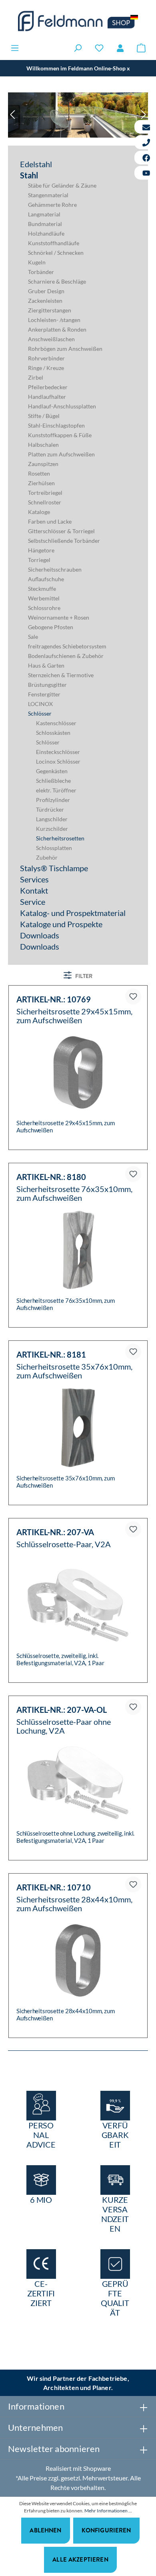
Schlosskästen (53, 733)
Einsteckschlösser (58, 752)
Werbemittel (44, 598)
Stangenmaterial (48, 195)
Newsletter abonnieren (54, 2449)
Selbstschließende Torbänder (64, 541)
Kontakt (34, 890)
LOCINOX (40, 704)
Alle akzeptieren (80, 2559)
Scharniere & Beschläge (57, 281)
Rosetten (39, 473)
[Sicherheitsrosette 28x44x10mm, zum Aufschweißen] (78, 1960)
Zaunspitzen (43, 464)
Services (34, 879)
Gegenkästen (52, 771)
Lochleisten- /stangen (54, 320)
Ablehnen (45, 2530)
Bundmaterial (45, 224)
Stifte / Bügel (44, 416)
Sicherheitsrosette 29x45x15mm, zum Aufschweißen (74, 1016)
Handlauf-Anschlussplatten (62, 406)
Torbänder (41, 272)
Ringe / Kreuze (46, 368)
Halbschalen (43, 445)
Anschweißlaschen (51, 339)
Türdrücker (50, 809)
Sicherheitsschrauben (55, 569)
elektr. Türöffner (56, 790)
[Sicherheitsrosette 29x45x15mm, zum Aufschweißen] (78, 1072)
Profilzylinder (53, 800)
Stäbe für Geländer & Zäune (62, 185)
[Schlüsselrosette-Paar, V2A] (78, 1605)
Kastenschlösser (56, 723)
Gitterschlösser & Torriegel (61, 531)
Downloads (40, 935)
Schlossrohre (44, 608)
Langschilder (52, 819)
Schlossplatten (54, 848)
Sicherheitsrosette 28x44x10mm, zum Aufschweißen (74, 1904)
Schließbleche (53, 781)
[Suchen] (78, 48)
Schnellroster (45, 502)
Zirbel (36, 377)
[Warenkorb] (141, 48)
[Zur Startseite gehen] (78, 21)
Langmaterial (44, 214)
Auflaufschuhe (46, 579)
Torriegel (39, 560)
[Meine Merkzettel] (99, 48)
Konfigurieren (106, 2530)
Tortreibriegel (45, 493)
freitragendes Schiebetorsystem (67, 646)
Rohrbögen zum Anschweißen (65, 349)
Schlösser (40, 713)
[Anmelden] (120, 48)
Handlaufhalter (47, 397)
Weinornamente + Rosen (59, 617)
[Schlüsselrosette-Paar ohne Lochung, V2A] (78, 1783)
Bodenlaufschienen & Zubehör (66, 656)
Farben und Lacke (50, 521)
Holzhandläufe (46, 233)
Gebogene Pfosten (51, 627)
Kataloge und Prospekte (61, 924)
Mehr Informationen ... (108, 2511)
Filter (83, 976)
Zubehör (47, 857)
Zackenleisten (45, 301)
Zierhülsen (41, 483)
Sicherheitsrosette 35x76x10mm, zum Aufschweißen (74, 1371)
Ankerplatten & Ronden (57, 329)
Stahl (29, 175)
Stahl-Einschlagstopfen (56, 425)
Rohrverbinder (46, 358)
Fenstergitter (44, 694)
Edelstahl (36, 164)
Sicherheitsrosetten (60, 838)
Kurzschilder (52, 829)
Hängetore (41, 550)
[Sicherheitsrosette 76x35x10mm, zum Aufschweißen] (78, 1250)
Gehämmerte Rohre (52, 205)
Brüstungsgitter (47, 685)
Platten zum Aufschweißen (61, 454)
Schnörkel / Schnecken (56, 253)
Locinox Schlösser (58, 761)
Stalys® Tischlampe (54, 868)
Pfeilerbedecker (48, 387)
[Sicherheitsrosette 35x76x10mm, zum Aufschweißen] (78, 1428)
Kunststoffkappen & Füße (60, 435)
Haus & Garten (46, 665)
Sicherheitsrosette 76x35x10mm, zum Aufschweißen (74, 1193)
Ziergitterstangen (50, 310)
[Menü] (15, 48)
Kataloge (39, 512)
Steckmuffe (42, 589)
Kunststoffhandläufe (54, 243)
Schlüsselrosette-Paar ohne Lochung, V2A (64, 1726)
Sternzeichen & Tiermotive (61, 675)
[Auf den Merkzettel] (133, 996)
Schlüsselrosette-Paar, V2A (64, 1544)
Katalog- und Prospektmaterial (73, 913)
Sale (33, 637)
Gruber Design (46, 291)
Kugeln (37, 262)
